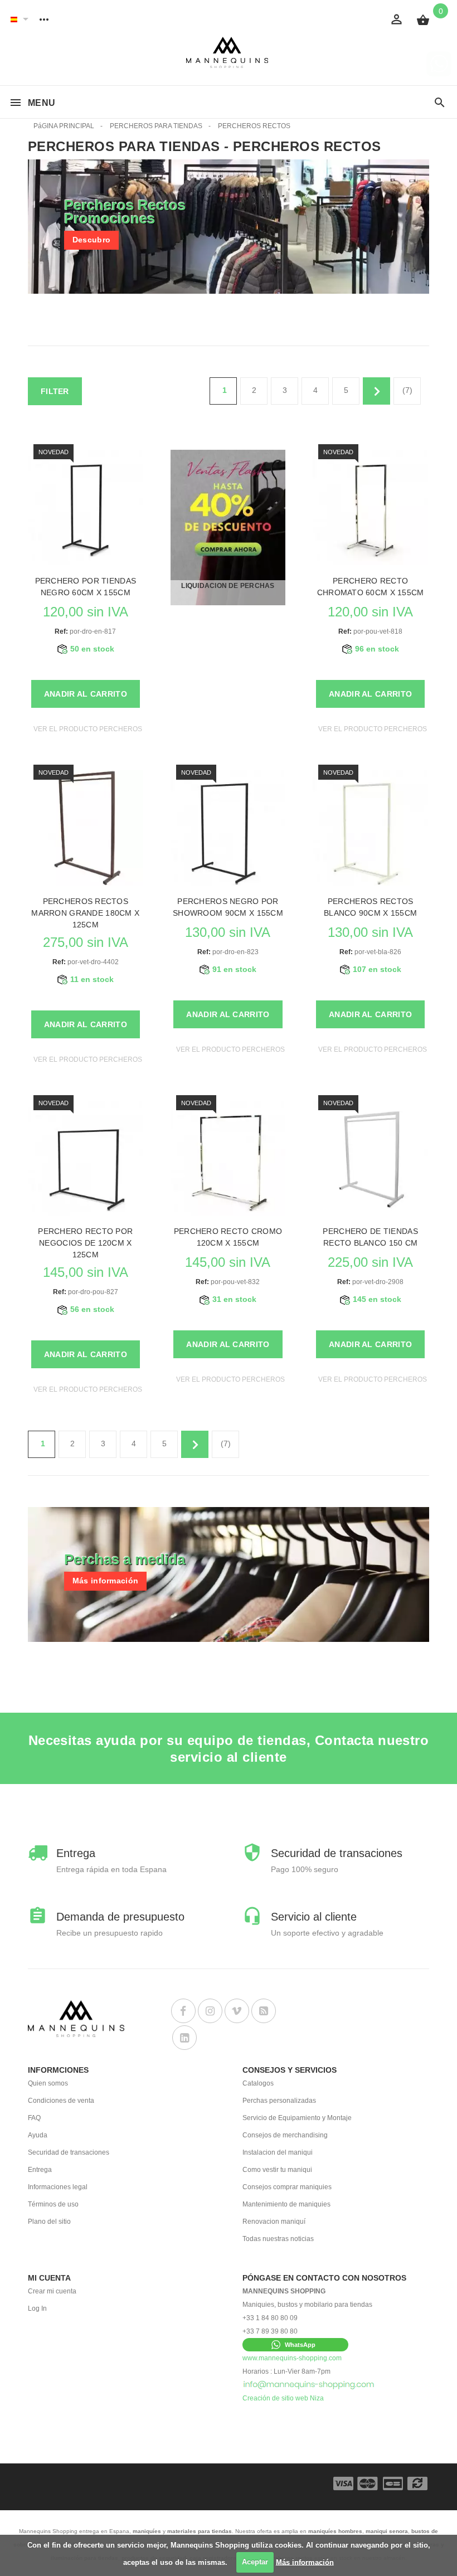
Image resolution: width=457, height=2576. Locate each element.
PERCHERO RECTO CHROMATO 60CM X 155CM (371, 587)
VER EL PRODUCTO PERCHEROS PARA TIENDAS (113, 729)
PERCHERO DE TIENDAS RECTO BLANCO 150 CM (370, 1237)
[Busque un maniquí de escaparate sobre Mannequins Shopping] (440, 103)
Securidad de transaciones (69, 2152)
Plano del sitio (49, 2222)
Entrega (40, 2170)
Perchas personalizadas (279, 2101)
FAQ (34, 2118)
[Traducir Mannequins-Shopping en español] (14, 19)
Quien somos (48, 2083)
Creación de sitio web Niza (283, 2398)
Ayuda (38, 2135)
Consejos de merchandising (285, 2135)
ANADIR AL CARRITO (86, 694)
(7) (407, 390)
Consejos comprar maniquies (287, 2187)
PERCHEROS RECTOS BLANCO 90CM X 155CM (370, 907)
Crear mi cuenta (52, 2291)
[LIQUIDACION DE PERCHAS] (228, 527)
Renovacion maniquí (274, 2222)
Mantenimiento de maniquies (286, 2204)
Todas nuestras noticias (278, 2239)
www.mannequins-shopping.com (292, 2358)
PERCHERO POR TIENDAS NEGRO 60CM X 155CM (86, 587)
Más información (305, 2562)
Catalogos (258, 2083)
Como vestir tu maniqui (277, 2170)
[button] (295, 2345)
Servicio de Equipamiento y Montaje (297, 2118)
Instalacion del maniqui (278, 2152)
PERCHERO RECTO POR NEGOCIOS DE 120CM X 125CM (85, 1243)
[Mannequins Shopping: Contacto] (309, 2385)
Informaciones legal (58, 2187)
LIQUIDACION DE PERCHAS (228, 586)
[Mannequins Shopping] (229, 53)
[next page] (376, 391)
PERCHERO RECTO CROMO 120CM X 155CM (228, 1237)
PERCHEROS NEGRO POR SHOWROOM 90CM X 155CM (228, 907)
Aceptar (255, 2562)
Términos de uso (53, 2204)
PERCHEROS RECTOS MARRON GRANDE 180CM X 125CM (85, 913)
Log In (37, 2308)
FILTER (55, 391)
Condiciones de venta (61, 2101)
